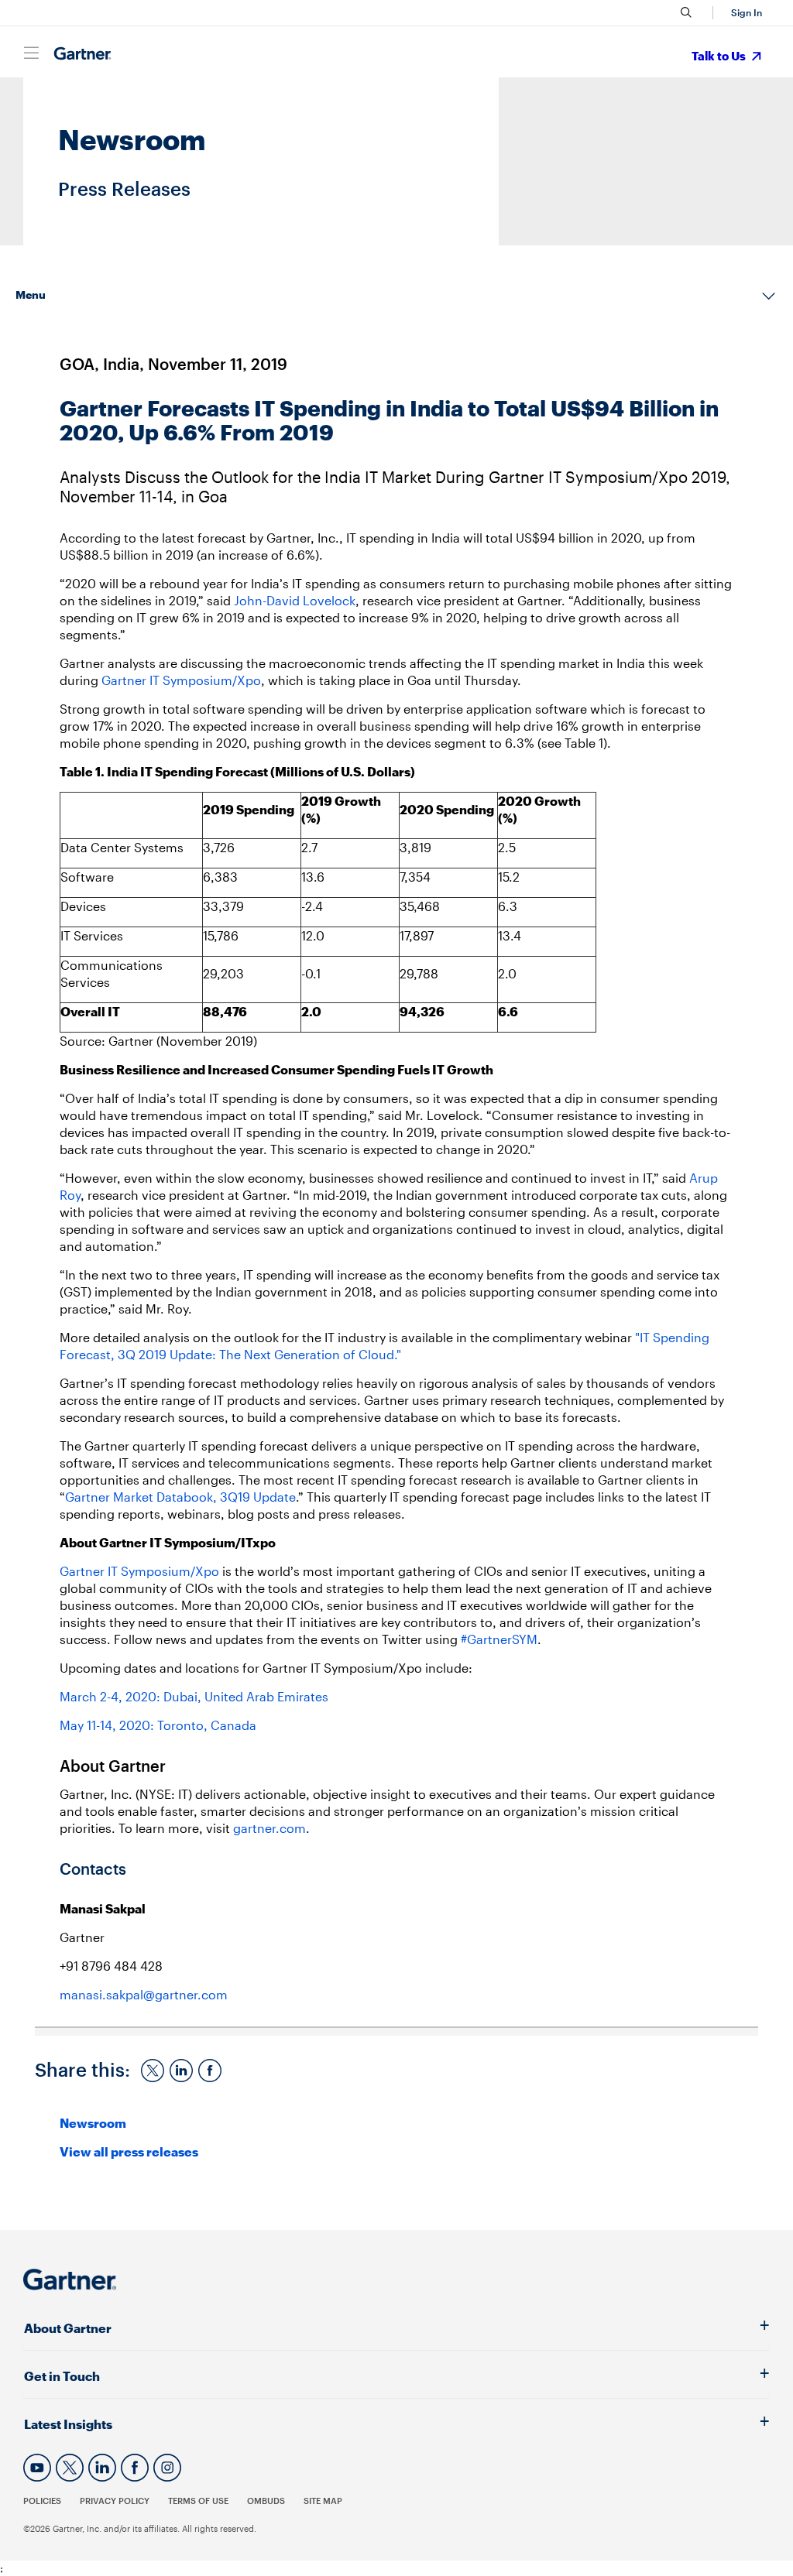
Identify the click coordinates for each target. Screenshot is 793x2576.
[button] (744, 13)
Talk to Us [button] (720, 56)
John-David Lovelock (295, 600)
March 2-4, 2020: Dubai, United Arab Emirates (194, 1696)
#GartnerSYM (499, 1639)
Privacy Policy (115, 2501)
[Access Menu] (31, 53)
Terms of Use (198, 2501)
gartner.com (269, 1828)
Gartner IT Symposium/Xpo (181, 680)
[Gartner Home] (82, 54)
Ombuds (266, 2501)
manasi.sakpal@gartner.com (144, 1994)
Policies (42, 2501)
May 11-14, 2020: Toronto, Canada (158, 1725)
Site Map (323, 2501)
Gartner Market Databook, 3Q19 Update (180, 1497)
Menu (31, 295)
